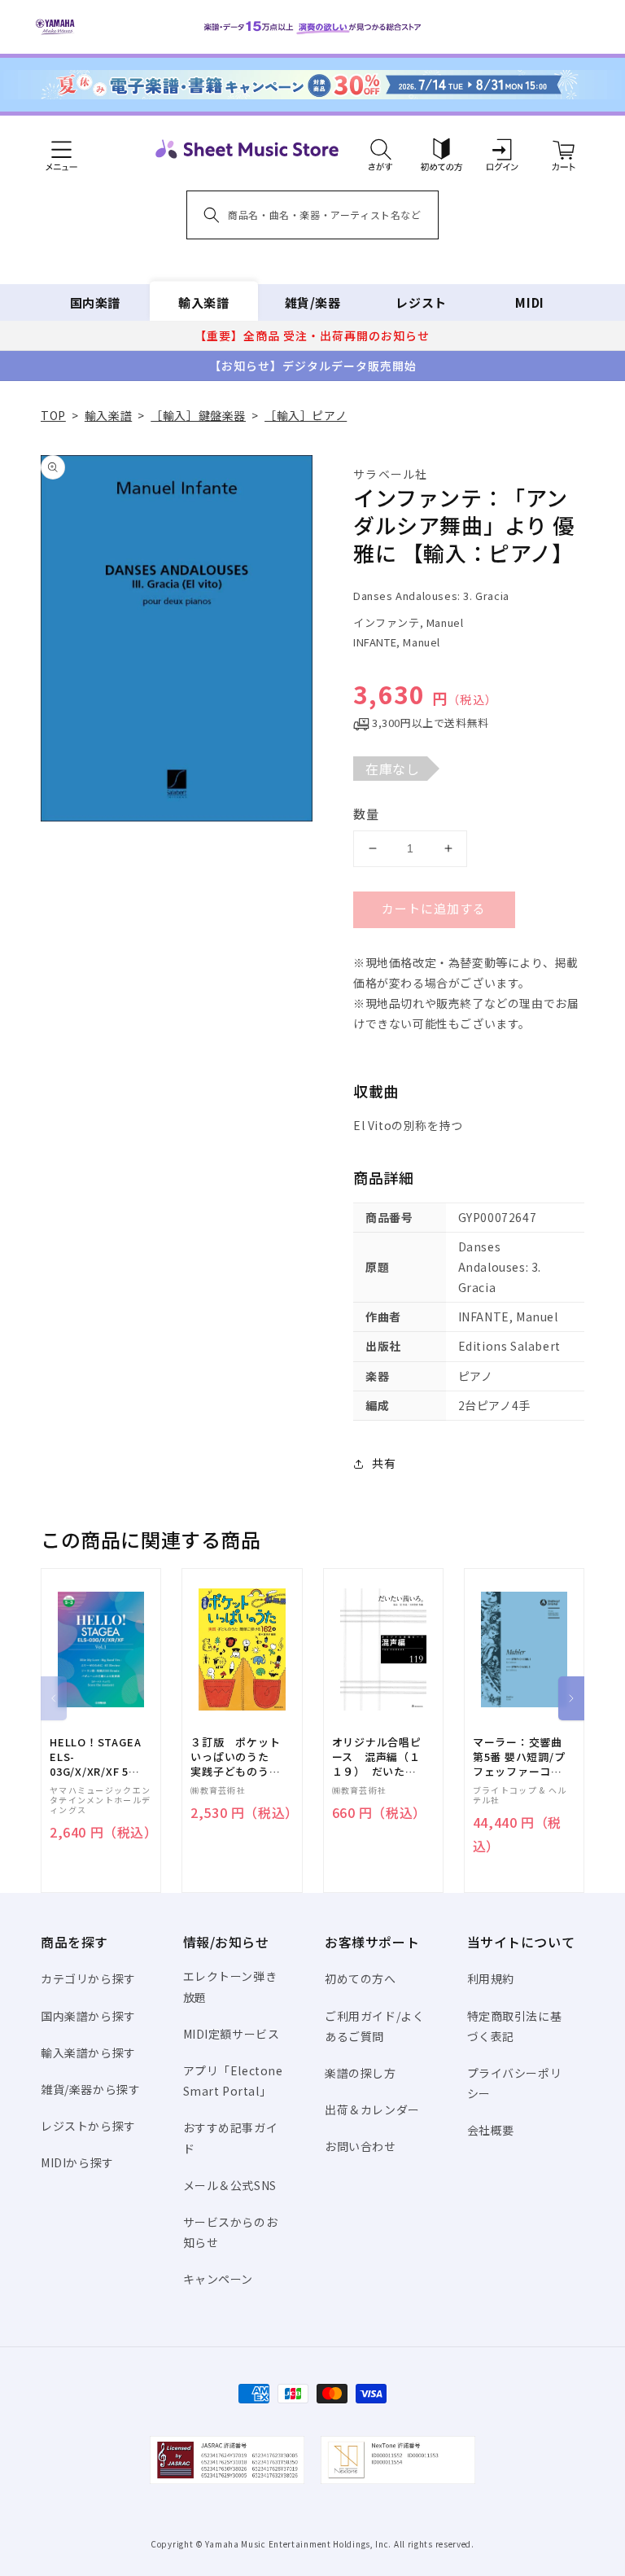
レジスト (421, 302)
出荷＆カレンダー (372, 2109)
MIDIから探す (77, 2162)
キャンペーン (219, 2279)
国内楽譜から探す (88, 2016)
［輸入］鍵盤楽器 (198, 415)
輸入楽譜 (203, 302)
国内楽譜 (95, 302)
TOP (53, 415)
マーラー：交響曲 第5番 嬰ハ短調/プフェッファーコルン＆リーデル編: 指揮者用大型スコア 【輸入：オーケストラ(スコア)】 (519, 1757)
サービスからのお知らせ (231, 2232)
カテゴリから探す (88, 1978)
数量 (366, 814)
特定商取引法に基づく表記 (515, 2026)
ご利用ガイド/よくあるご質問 (374, 2026)
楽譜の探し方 (361, 2073)
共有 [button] (384, 1463)
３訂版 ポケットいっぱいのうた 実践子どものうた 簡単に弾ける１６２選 (241, 1757)
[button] (380, 149)
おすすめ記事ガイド (231, 2138)
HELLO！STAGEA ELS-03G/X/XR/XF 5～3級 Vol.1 (95, 1757)
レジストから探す (88, 2126)
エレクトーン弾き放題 (230, 1986)
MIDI (529, 302)
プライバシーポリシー (515, 2083)
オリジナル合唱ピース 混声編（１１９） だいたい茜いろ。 (377, 1757)
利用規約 (491, 1978)
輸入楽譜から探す (88, 2052)
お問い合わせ (361, 2146)
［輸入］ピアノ (306, 415)
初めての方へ (361, 1978)
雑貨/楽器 (313, 302)
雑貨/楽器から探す (90, 2089)
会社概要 (491, 2130)
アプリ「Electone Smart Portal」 (233, 2081)
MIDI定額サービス (232, 2034)
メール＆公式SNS (230, 2185)
